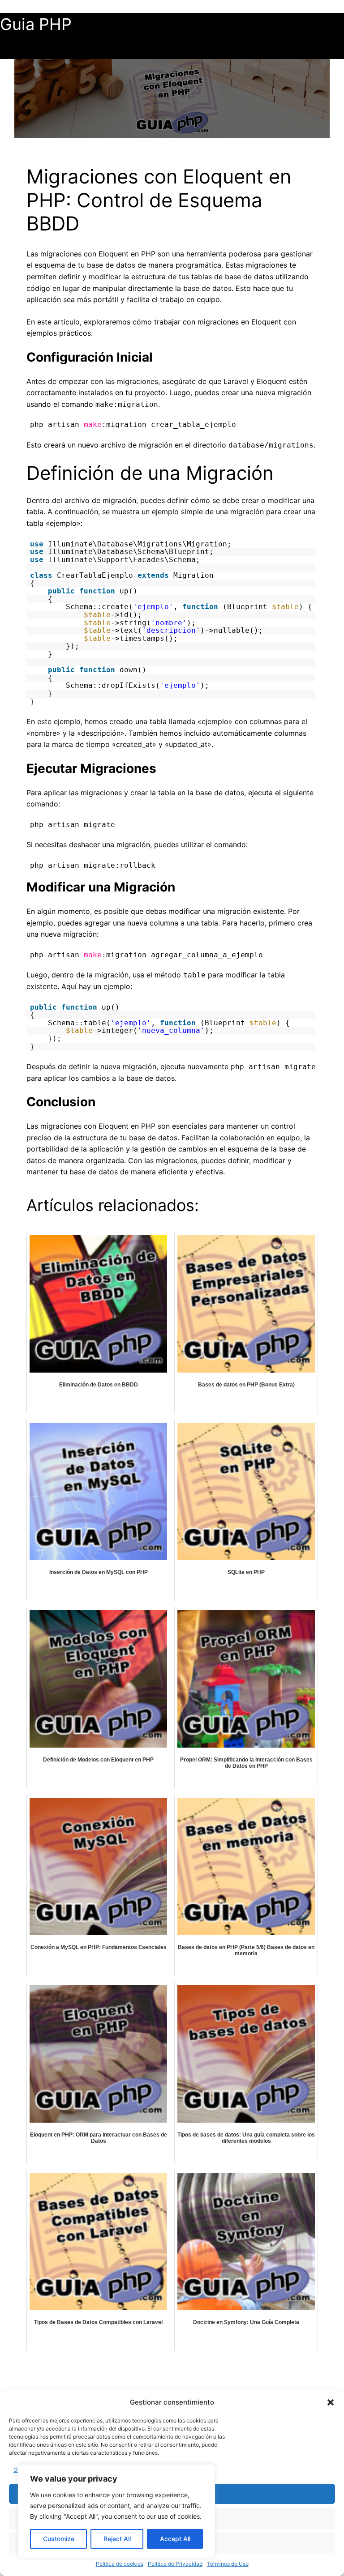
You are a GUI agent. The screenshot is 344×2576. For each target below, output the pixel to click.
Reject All (117, 2539)
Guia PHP (36, 24)
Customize (59, 2539)
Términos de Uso (228, 2564)
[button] (331, 2402)
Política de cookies (120, 2564)
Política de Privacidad (175, 2564)
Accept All (175, 2539)
